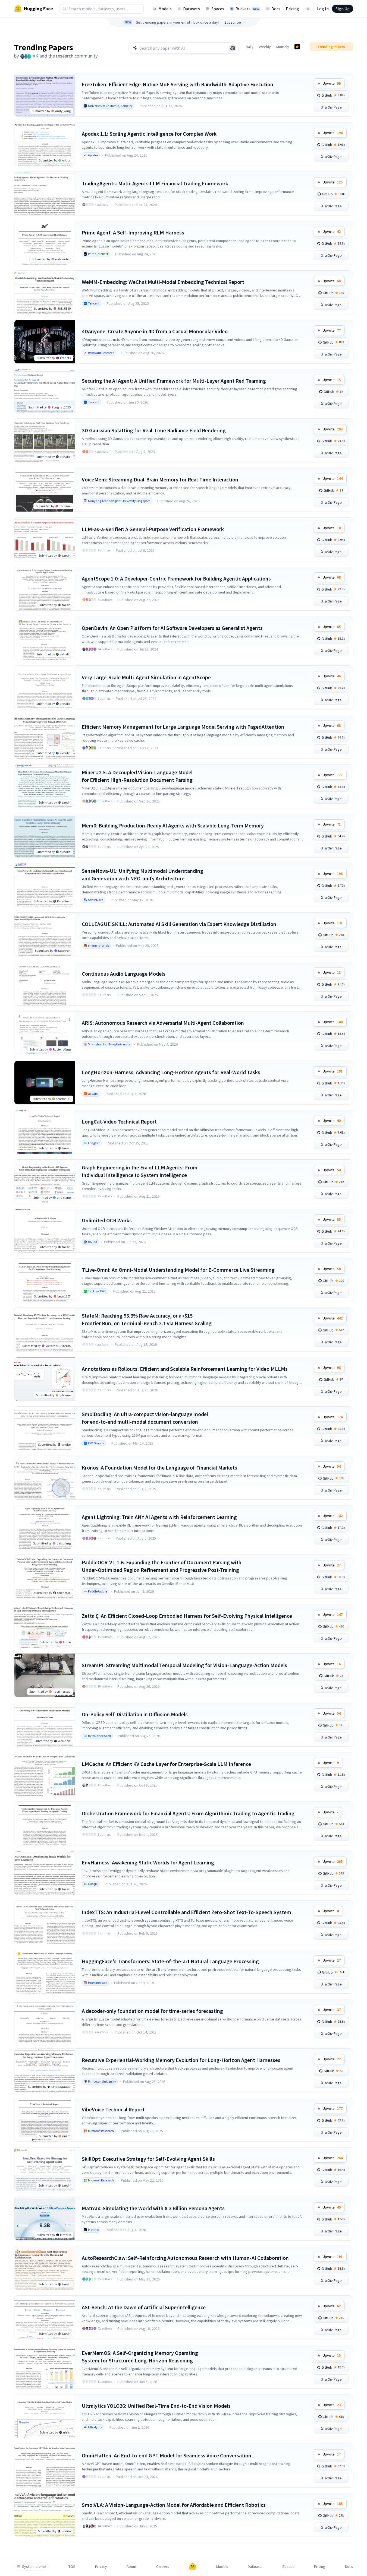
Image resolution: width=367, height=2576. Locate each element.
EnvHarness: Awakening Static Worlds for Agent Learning (148, 1862)
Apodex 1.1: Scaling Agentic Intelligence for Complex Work (149, 134)
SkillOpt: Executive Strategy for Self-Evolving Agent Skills (148, 2159)
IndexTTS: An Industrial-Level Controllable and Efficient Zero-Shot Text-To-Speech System (186, 1912)
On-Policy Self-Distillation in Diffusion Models (135, 1714)
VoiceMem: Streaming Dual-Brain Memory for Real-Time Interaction (160, 479)
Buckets (247, 9)
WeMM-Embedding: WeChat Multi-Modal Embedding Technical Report (163, 282)
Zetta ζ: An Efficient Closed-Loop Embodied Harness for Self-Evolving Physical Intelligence (187, 1616)
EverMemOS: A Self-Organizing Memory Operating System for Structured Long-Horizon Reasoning (140, 2357)
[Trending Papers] (297, 47)
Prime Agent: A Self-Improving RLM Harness (133, 232)
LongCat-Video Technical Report (119, 1122)
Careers (163, 2567)
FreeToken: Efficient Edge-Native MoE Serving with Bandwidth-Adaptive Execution (178, 84)
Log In (323, 9)
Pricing (292, 9)
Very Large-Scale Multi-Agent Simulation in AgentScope (146, 677)
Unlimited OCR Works (107, 1220)
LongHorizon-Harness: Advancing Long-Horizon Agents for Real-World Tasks (171, 1072)
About (131, 2567)
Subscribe (233, 22)
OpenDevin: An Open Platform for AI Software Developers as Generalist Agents (172, 628)
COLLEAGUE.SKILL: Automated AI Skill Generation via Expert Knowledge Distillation (179, 924)
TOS (72, 2567)
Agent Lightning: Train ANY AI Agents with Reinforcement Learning (159, 1517)
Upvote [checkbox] (332, 83)
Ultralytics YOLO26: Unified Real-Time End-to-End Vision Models (156, 2406)
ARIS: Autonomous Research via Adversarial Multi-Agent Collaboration (163, 1023)
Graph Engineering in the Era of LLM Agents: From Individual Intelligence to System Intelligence (140, 1171)
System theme (34, 2567)
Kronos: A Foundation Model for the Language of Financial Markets (159, 1468)
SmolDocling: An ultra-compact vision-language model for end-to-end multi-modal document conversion (145, 1418)
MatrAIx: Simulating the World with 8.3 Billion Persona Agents (153, 2208)
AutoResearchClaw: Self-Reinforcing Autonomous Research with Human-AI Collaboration (185, 2258)
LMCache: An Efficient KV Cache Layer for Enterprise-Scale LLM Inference (166, 1764)
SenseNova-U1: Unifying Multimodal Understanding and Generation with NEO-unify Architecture (142, 875)
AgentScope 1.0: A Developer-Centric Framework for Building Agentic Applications (176, 578)
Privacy (101, 2567)
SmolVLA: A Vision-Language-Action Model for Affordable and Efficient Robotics (174, 2505)
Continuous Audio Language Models (124, 974)
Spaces (218, 9)
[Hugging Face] (193, 2567)
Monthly (283, 47)
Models (165, 9)
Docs (276, 9)
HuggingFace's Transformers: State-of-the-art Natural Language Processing (170, 1961)
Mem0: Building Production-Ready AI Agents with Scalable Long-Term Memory (173, 825)
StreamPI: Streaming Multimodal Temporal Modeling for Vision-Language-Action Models (184, 1665)
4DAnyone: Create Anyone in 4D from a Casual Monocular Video (155, 331)
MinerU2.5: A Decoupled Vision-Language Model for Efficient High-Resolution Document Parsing (137, 776)
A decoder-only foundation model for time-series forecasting (152, 2011)
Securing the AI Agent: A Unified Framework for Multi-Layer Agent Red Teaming (174, 381)
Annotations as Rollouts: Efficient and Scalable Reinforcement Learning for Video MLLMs (185, 1369)
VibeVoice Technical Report (113, 2109)
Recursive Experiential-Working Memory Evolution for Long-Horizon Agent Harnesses (181, 2060)
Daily (250, 47)
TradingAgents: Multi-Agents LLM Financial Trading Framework (155, 183)
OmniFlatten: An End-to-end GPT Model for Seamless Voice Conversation (167, 2455)
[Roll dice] (233, 48)
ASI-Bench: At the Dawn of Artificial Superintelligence (144, 2307)
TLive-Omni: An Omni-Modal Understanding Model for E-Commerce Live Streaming (178, 1270)
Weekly (265, 47)
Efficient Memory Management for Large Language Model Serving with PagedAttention (183, 727)
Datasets (192, 9)
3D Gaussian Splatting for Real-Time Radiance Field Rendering (154, 430)
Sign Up (343, 9)
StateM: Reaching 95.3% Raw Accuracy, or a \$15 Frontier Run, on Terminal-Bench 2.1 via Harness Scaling (147, 1319)
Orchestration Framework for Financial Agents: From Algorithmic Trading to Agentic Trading (188, 1813)
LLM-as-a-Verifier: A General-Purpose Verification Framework (153, 529)
